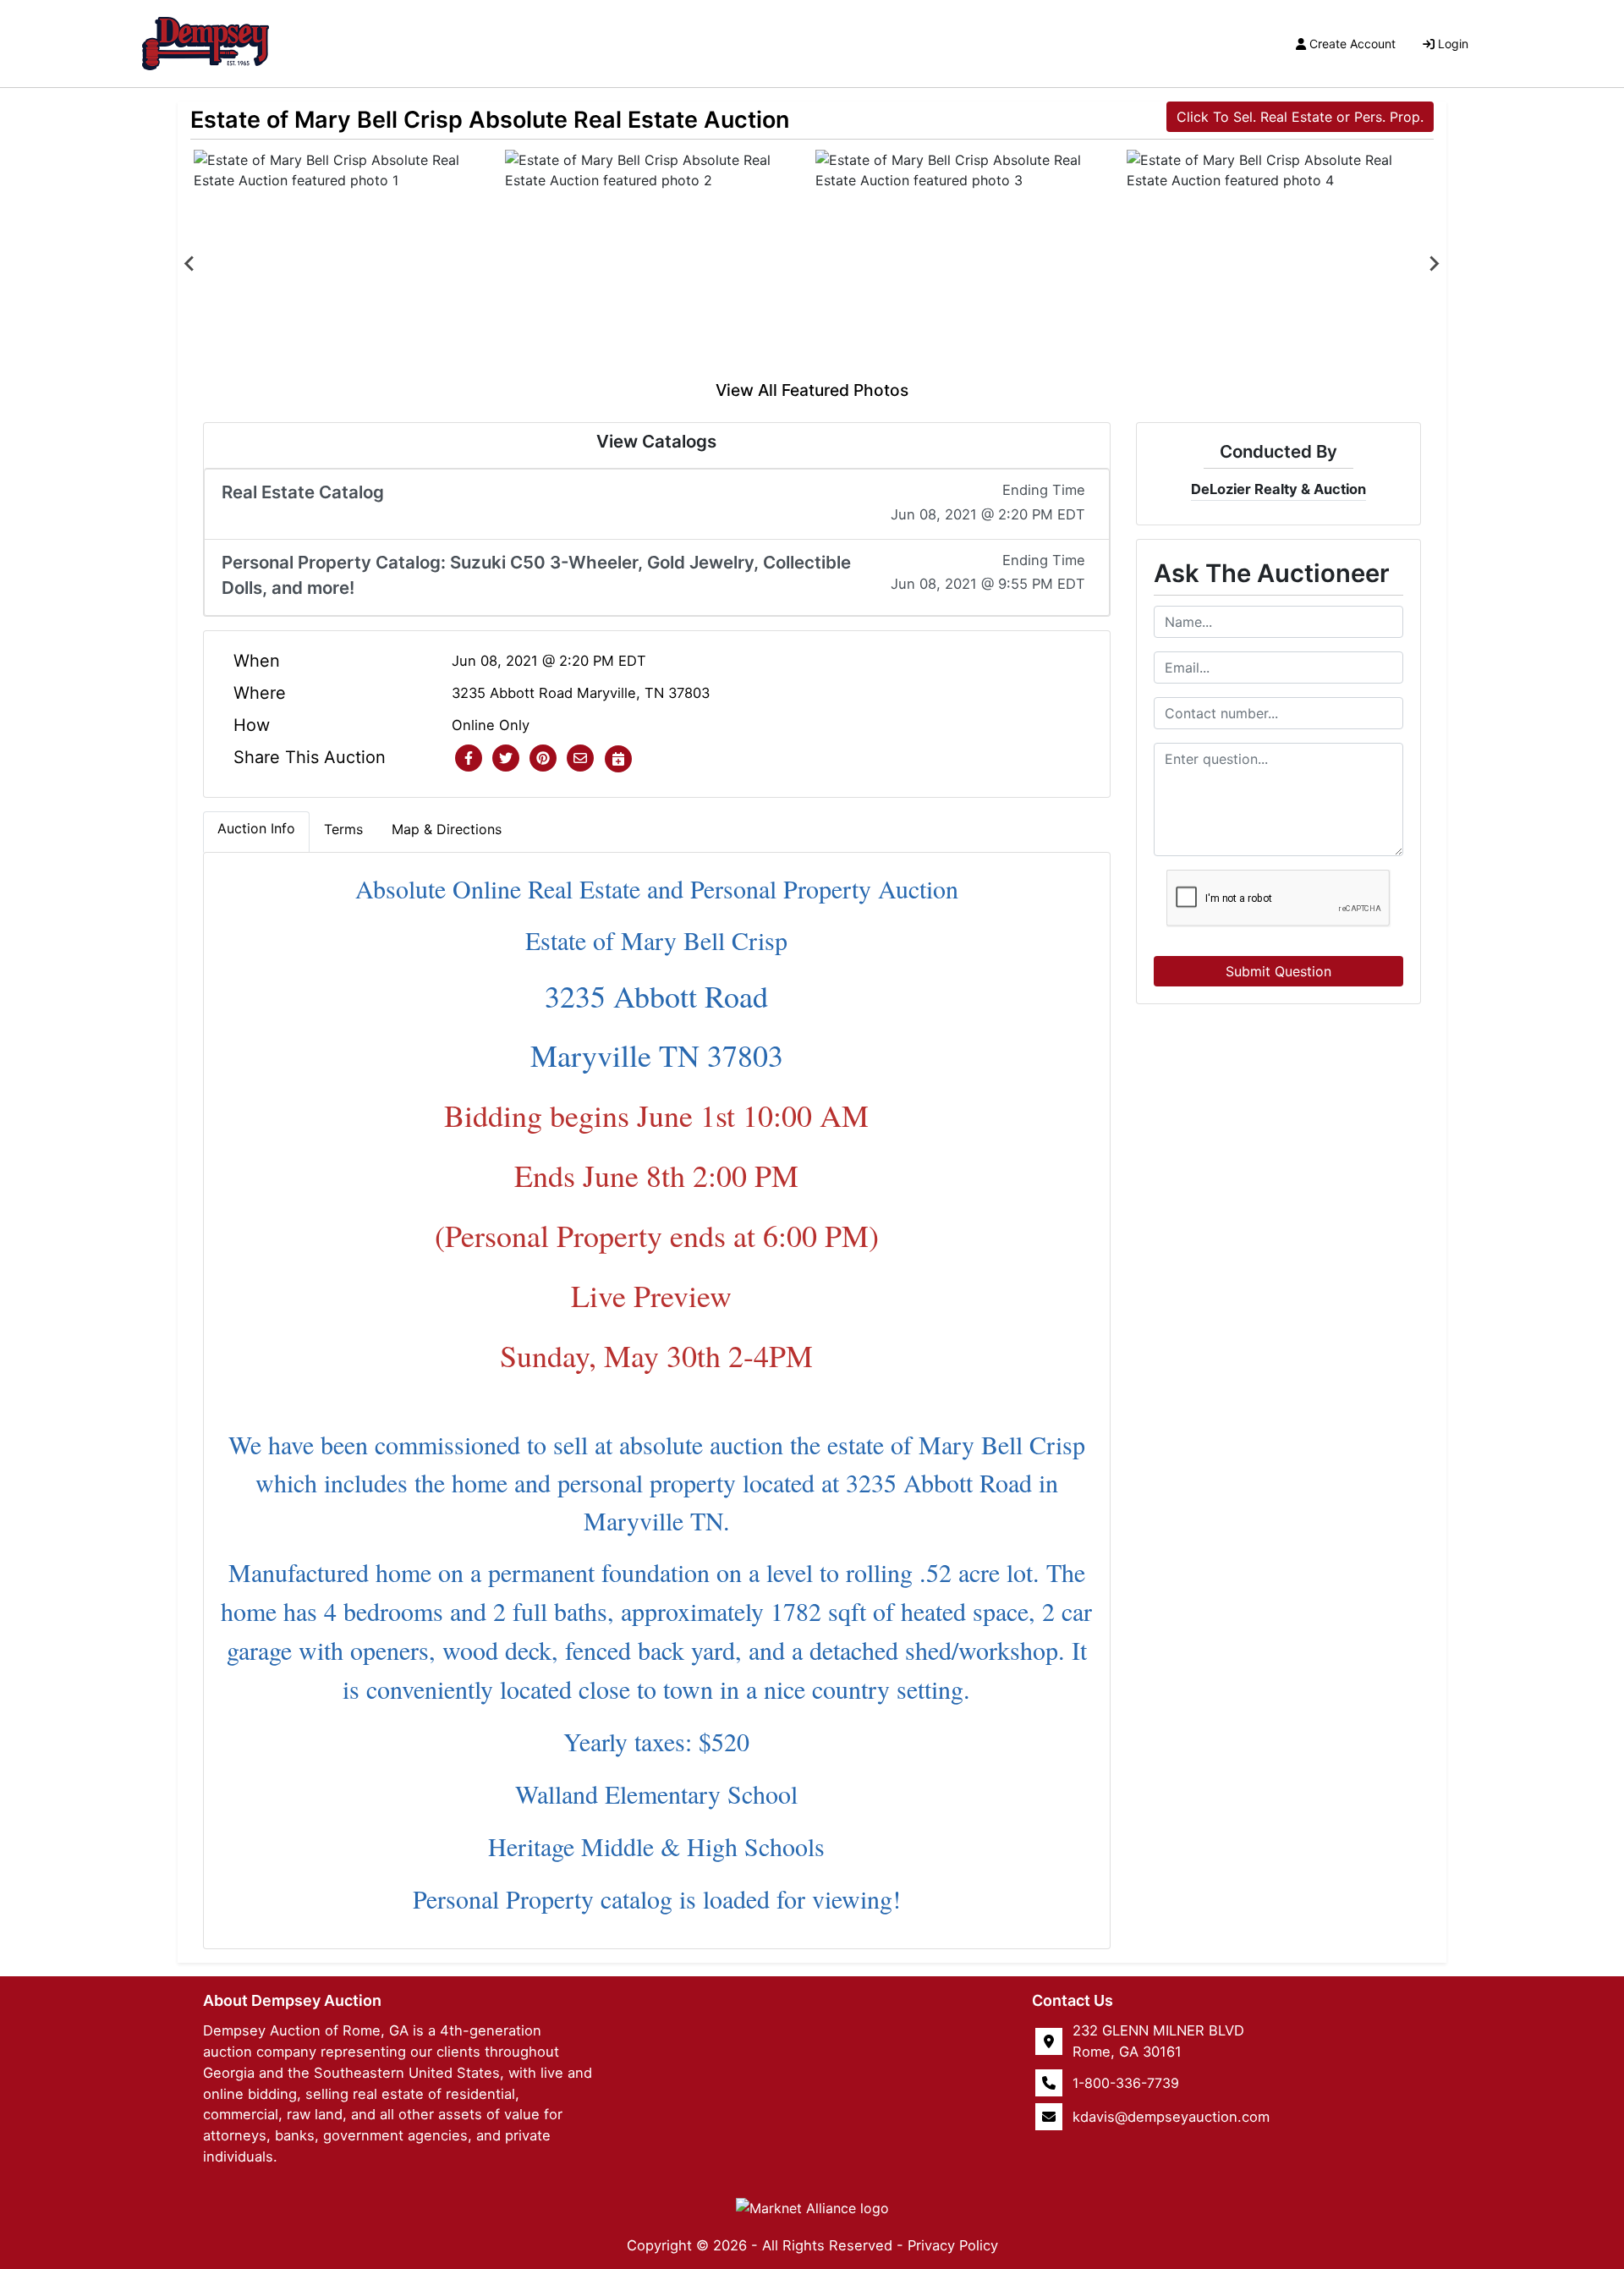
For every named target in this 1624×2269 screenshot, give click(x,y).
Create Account (1352, 44)
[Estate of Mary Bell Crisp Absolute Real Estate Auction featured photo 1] (346, 264)
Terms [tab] (343, 829)
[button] (469, 759)
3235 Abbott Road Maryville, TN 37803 (581, 693)
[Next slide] (1434, 264)
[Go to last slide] (190, 264)
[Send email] (580, 759)
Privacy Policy (953, 2245)
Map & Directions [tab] (447, 829)
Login (1453, 44)
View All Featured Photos (812, 390)
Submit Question (1278, 971)
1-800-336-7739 (1126, 2083)
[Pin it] (543, 759)
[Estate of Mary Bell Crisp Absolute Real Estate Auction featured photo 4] (1279, 264)
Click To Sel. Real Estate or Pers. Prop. (1300, 117)
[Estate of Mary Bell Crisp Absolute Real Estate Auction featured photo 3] (968, 264)
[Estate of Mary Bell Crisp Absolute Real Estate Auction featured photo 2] (657, 264)
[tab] (256, 832)
